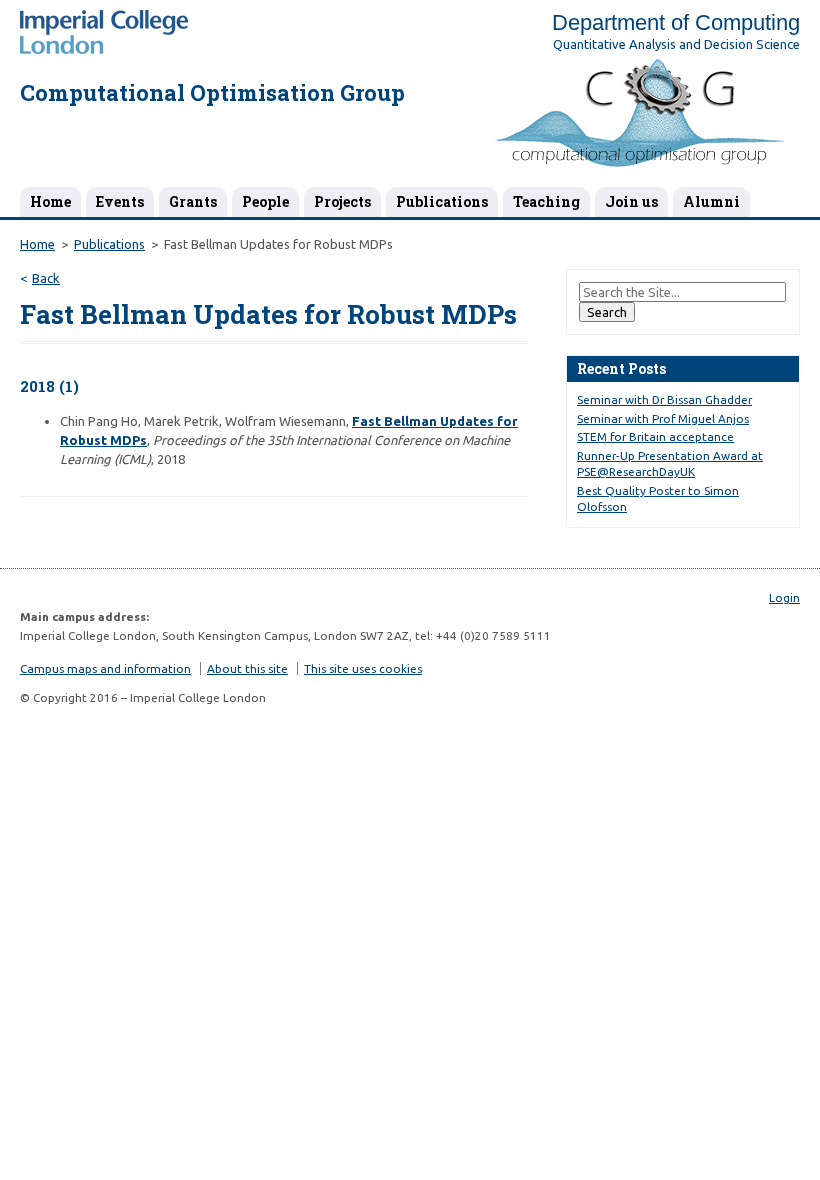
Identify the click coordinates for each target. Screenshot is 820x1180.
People (265, 201)
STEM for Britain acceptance (655, 436)
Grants (193, 201)
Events (120, 201)
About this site (247, 668)
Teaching (546, 201)
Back (46, 278)
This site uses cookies (363, 668)
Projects (342, 201)
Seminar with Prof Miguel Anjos (663, 418)
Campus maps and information (105, 668)
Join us (631, 201)
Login (784, 597)
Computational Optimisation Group (212, 92)
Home (50, 201)
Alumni (711, 201)
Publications (442, 201)
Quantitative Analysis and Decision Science (676, 44)
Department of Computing (676, 22)
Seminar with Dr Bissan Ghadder (664, 399)
